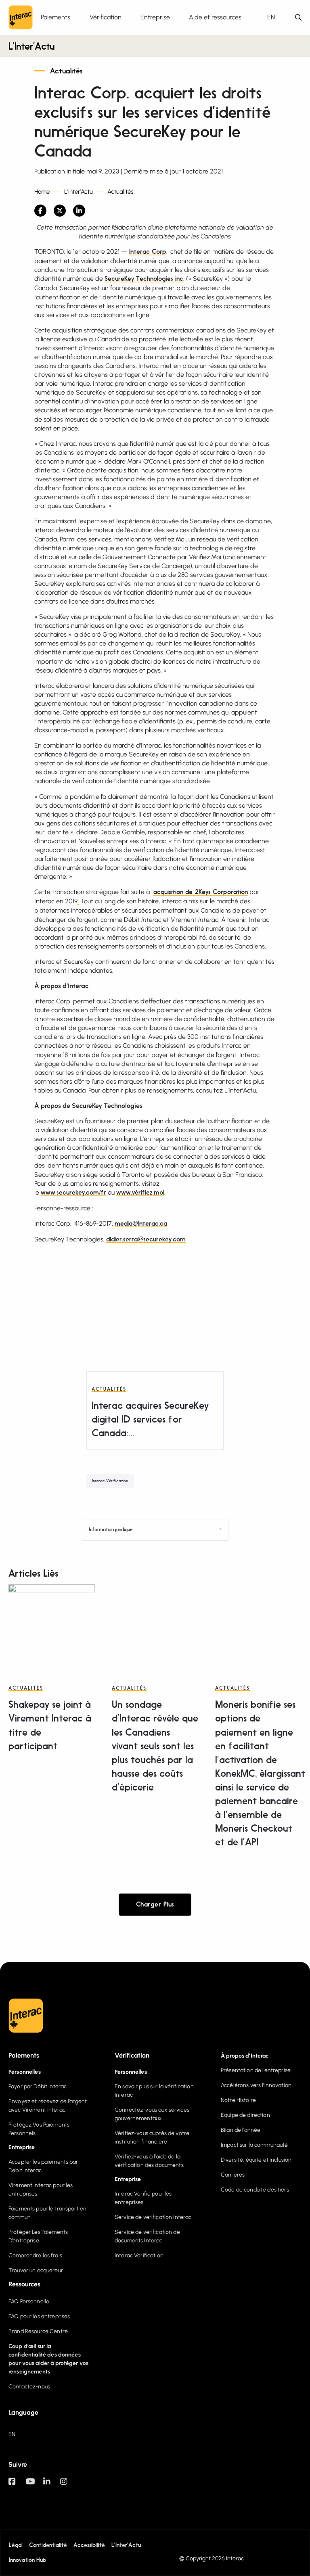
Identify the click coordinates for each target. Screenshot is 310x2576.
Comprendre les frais (35, 2255)
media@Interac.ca (141, 1224)
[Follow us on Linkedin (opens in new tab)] (52, 2485)
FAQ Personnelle (29, 2301)
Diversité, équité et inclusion (256, 2160)
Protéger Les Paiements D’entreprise (38, 2236)
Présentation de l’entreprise (256, 2070)
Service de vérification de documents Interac (147, 2236)
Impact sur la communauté (254, 2145)
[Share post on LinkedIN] (79, 211)
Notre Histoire (238, 2100)
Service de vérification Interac (153, 2217)
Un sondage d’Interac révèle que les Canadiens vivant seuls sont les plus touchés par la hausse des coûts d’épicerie (155, 1747)
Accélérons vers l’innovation (256, 2085)
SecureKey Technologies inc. (145, 279)
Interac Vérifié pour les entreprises (143, 2198)
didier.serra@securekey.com (146, 1240)
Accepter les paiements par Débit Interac (43, 2166)
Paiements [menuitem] (56, 17)
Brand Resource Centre (38, 2331)
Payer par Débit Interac (38, 2086)
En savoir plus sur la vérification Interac (154, 2091)
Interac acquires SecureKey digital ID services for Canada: (150, 1420)
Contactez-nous (29, 2387)
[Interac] (21, 17)
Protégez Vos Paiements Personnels (39, 2129)
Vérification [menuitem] (106, 17)
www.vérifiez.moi (140, 1193)
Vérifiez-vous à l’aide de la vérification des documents (149, 2161)
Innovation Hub (27, 2560)
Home (42, 192)
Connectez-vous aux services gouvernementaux (152, 2114)
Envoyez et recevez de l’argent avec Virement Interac (48, 2106)
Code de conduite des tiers (255, 2190)
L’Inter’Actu (31, 47)
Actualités (66, 71)
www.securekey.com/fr (73, 1193)
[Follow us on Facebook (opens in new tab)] (17, 2485)
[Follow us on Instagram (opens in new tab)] (69, 2485)
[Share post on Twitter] (60, 211)
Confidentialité (48, 2545)
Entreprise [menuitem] (155, 17)
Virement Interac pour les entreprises (41, 2189)
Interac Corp (148, 252)
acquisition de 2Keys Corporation (201, 892)
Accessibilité (89, 2545)
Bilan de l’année (241, 2130)
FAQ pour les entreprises (39, 2316)
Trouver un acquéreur (36, 2270)
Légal (16, 2545)
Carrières (233, 2175)
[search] (298, 18)
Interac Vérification (110, 1481)
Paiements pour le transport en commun (47, 2213)
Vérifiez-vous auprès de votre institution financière (152, 2137)
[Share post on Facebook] (40, 211)
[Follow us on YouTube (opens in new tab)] (35, 2485)
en (271, 17)
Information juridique (111, 1530)
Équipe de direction (245, 2115)
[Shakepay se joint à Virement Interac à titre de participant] (52, 1627)
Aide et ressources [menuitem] (215, 17)
